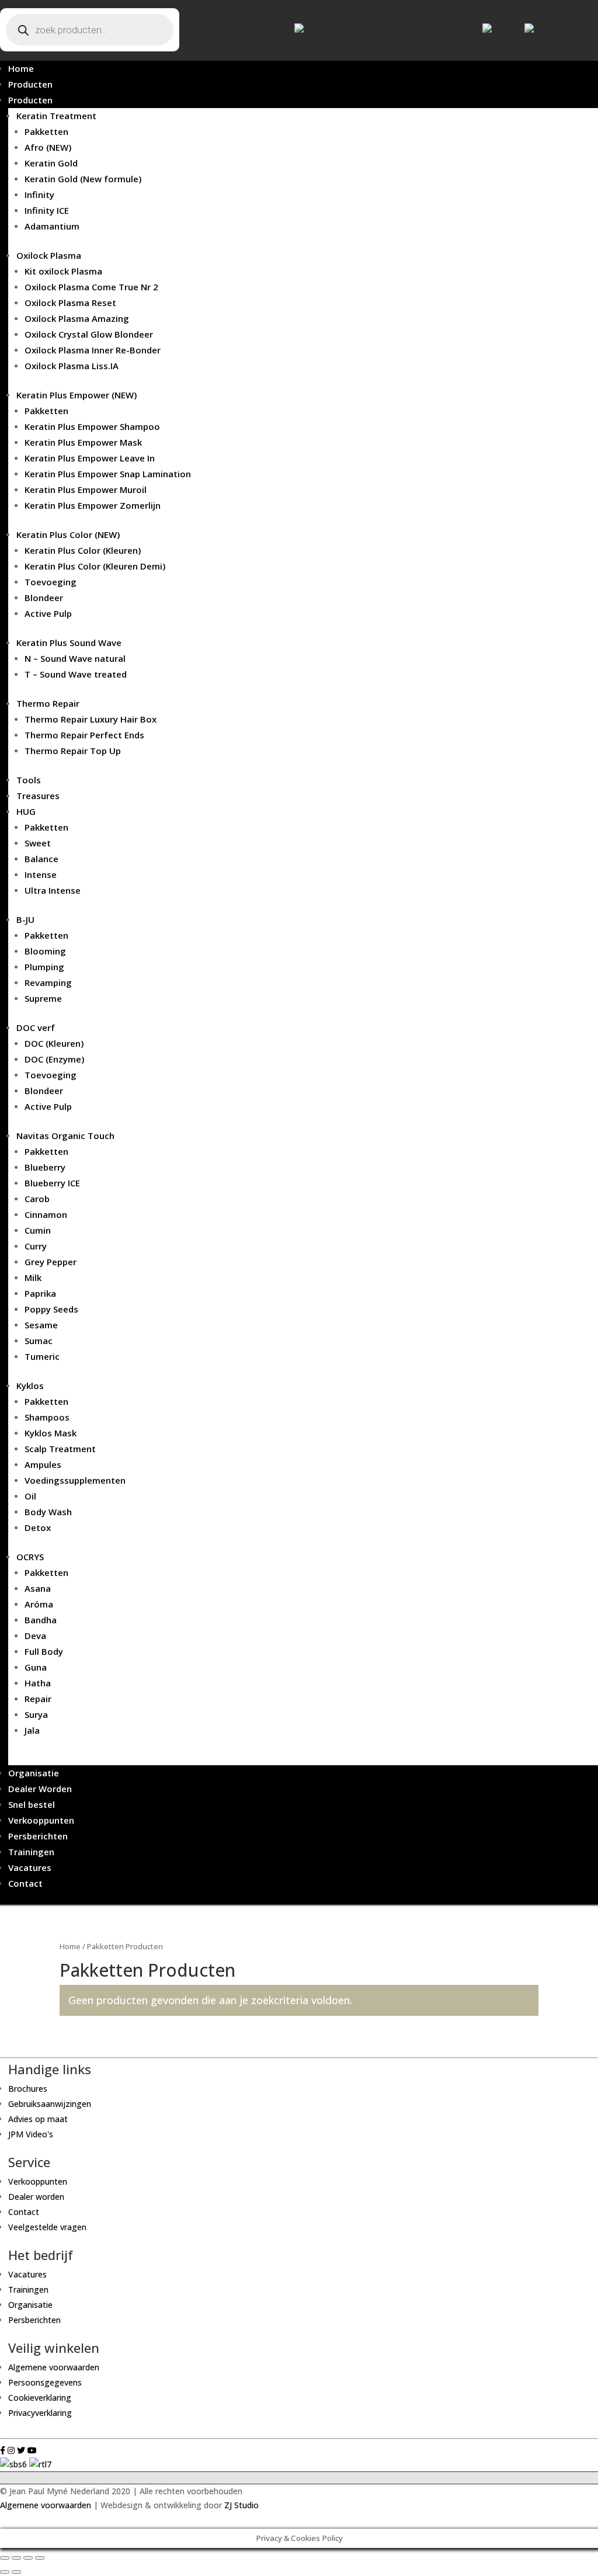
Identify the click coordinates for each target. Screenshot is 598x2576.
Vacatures (30, 1867)
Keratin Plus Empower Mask (83, 442)
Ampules (43, 1464)
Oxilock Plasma (49, 255)
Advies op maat (38, 2119)
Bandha (41, 1620)
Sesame (41, 1325)
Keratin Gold (51, 163)
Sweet (38, 843)
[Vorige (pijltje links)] (5, 2572)
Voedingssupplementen (75, 1480)
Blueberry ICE (52, 1183)
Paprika (40, 1293)
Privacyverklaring (40, 2413)
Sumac (39, 1341)
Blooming (45, 951)
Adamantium (52, 226)
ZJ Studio (241, 2505)
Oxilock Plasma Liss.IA (72, 366)
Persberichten (38, 1836)
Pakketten (46, 131)
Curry (36, 1246)
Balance (41, 859)
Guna (36, 1667)
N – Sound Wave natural (75, 658)
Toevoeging (51, 582)
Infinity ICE (47, 210)
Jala (32, 1730)
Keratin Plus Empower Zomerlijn (93, 505)
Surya (36, 1714)
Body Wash (48, 1512)
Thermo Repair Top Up (73, 751)
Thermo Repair (48, 703)
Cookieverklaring (40, 2398)
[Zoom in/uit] (40, 2558)
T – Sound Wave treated (76, 674)
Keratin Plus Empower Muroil (86, 489)
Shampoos (47, 1417)
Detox (38, 1527)
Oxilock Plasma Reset (70, 303)
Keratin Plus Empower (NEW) (77, 395)
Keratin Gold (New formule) (83, 179)
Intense (41, 874)
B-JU (25, 919)
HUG (26, 811)
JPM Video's (31, 2134)
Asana (38, 1588)
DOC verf (36, 1027)
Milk (33, 1277)
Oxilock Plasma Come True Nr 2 (91, 287)
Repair (38, 1699)
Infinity (39, 195)
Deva (35, 1636)
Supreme (43, 998)
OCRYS (30, 1557)
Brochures (28, 2089)
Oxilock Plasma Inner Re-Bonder (93, 350)
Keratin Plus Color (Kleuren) (83, 550)
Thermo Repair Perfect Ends (84, 735)
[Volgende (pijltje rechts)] (16, 2572)
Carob (37, 1199)
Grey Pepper (51, 1262)
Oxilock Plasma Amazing (77, 318)
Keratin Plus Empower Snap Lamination (108, 474)
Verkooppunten (41, 1820)
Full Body (44, 1651)
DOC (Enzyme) (54, 1059)
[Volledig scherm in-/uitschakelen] (28, 2558)
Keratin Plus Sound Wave (69, 643)
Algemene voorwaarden (54, 2367)
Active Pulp (48, 613)
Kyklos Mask (51, 1433)
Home (21, 68)
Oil (30, 1496)
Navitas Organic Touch (65, 1136)
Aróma (39, 1604)
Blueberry (45, 1167)
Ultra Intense (53, 890)
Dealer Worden (40, 1789)
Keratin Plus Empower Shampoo (92, 426)
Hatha (38, 1683)
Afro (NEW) (48, 147)
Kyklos (30, 1386)
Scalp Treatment (60, 1449)
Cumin (38, 1230)
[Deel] (16, 2558)
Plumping (44, 967)
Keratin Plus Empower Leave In (90, 458)
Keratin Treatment (56, 116)
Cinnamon (46, 1214)
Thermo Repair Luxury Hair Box (91, 719)
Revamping (48, 983)
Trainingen (31, 1852)
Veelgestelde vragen (47, 2227)
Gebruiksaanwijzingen (50, 2104)
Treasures (38, 796)
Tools (29, 780)
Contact (25, 1883)
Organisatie (34, 1773)
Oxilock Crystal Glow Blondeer (89, 334)
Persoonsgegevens (45, 2382)
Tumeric (42, 1356)
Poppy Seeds (51, 1309)
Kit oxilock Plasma (63, 271)
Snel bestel (32, 1804)
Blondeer (44, 598)
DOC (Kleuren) (54, 1043)
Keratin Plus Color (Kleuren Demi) (95, 566)
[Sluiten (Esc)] (5, 2558)
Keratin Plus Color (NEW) (68, 534)
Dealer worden (36, 2197)
